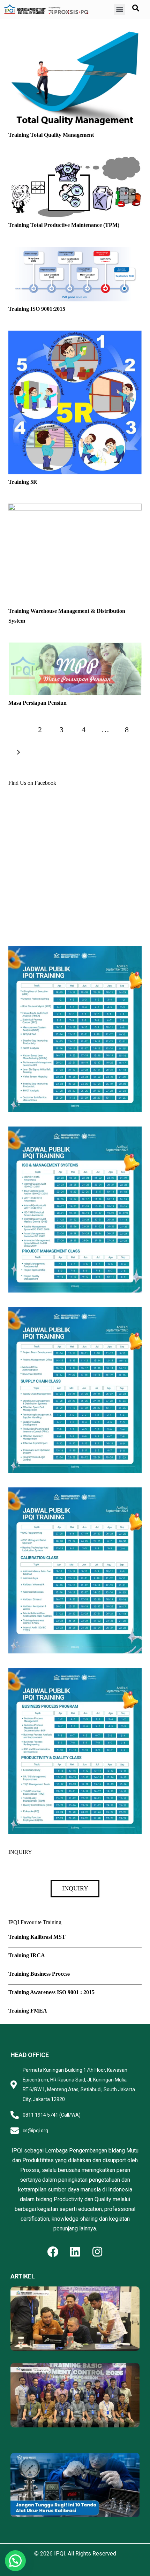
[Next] (18, 752)
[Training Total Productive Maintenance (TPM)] (75, 161)
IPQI (60, 2554)
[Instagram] (97, 2252)
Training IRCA (27, 1955)
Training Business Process (39, 1974)
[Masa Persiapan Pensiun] (75, 647)
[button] (119, 10)
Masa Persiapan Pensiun (37, 703)
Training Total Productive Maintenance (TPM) (64, 225)
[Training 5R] (75, 335)
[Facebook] (53, 2252)
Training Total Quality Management (51, 135)
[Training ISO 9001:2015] (75, 251)
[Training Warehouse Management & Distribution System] (75, 508)
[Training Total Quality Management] (75, 32)
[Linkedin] (75, 2252)
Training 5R (23, 482)
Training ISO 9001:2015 (37, 309)
